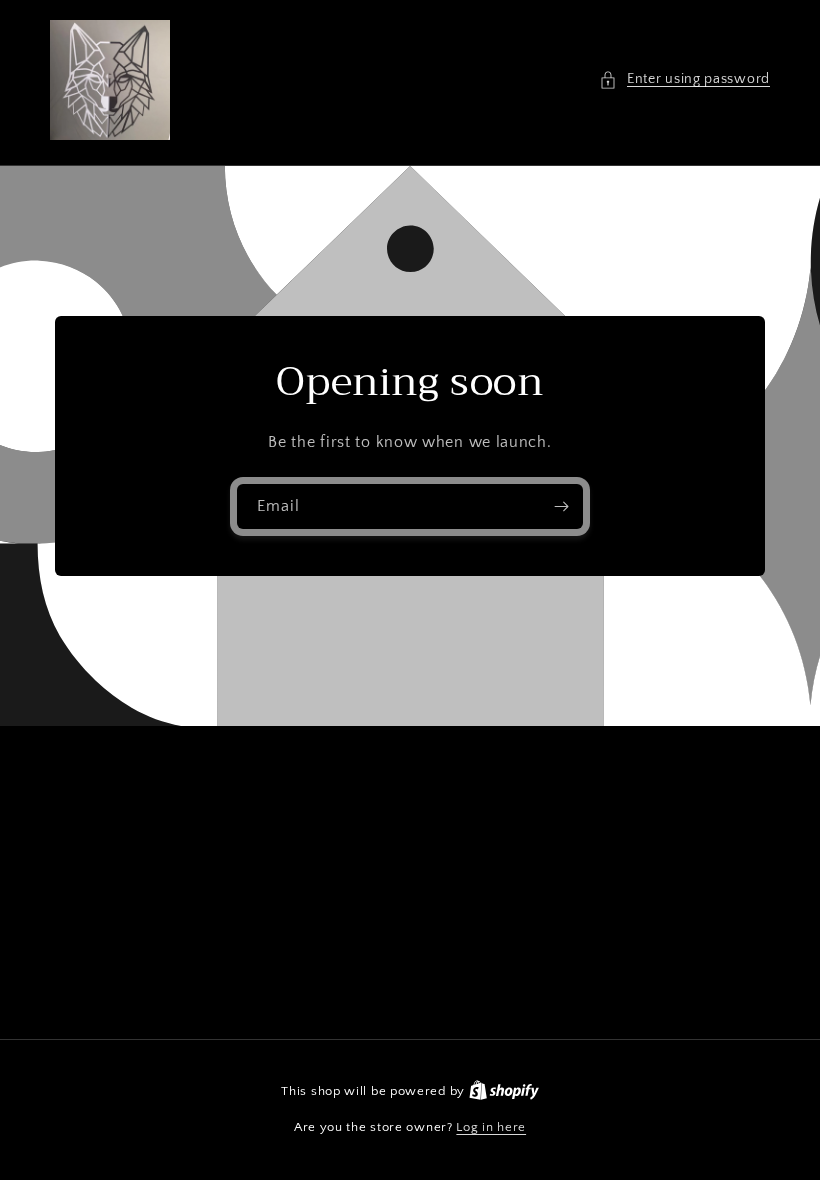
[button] (684, 79)
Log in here (491, 1127)
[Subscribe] (561, 506)
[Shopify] (504, 1091)
